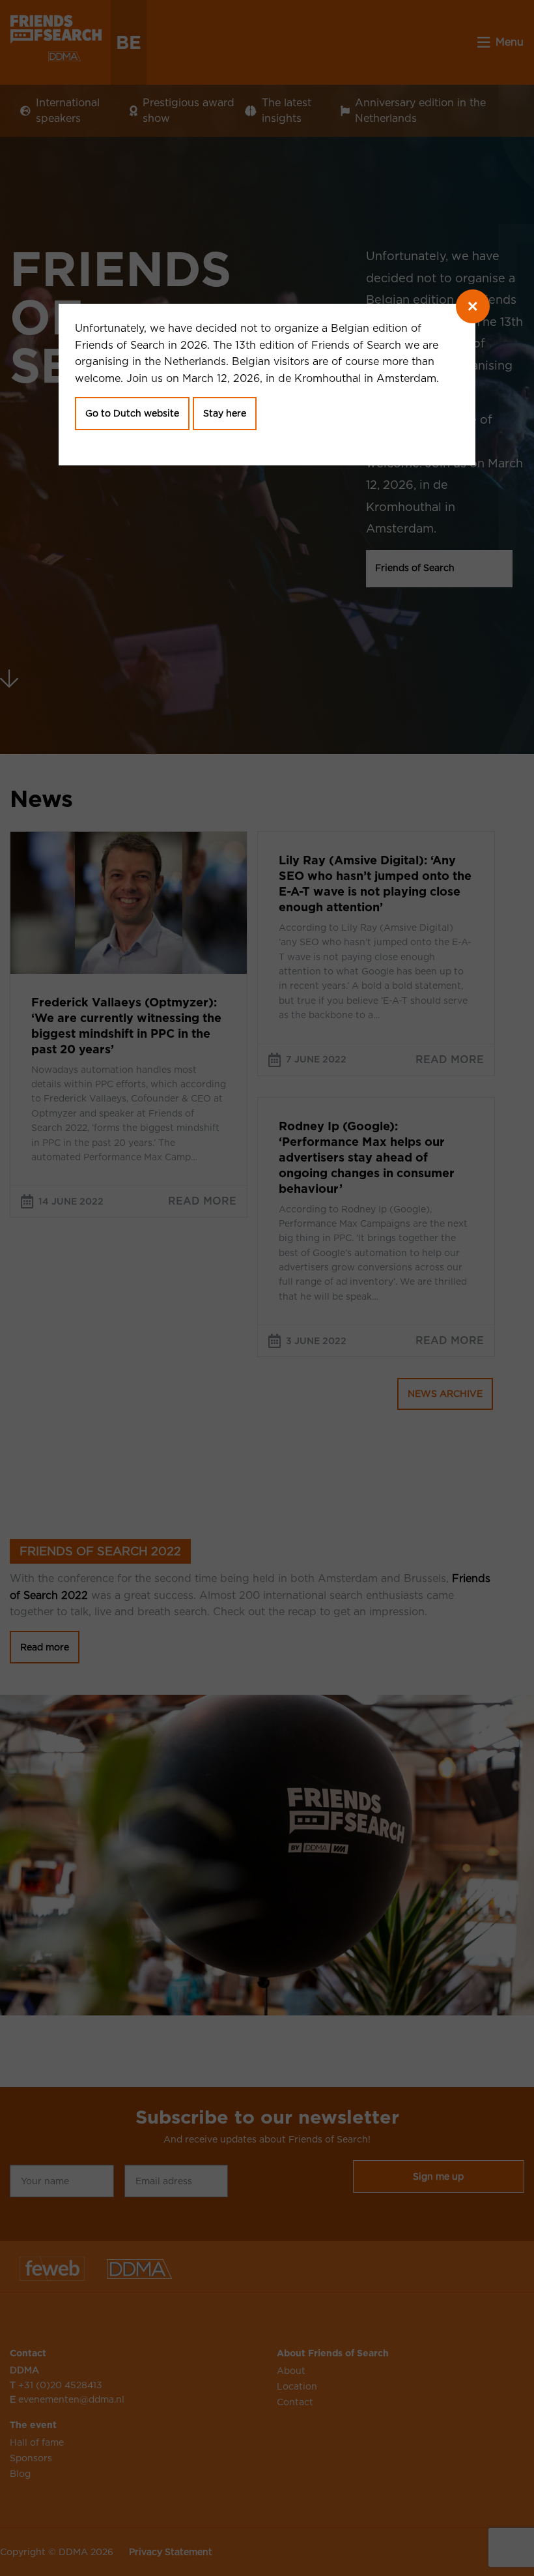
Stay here (225, 413)
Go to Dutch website (132, 413)
